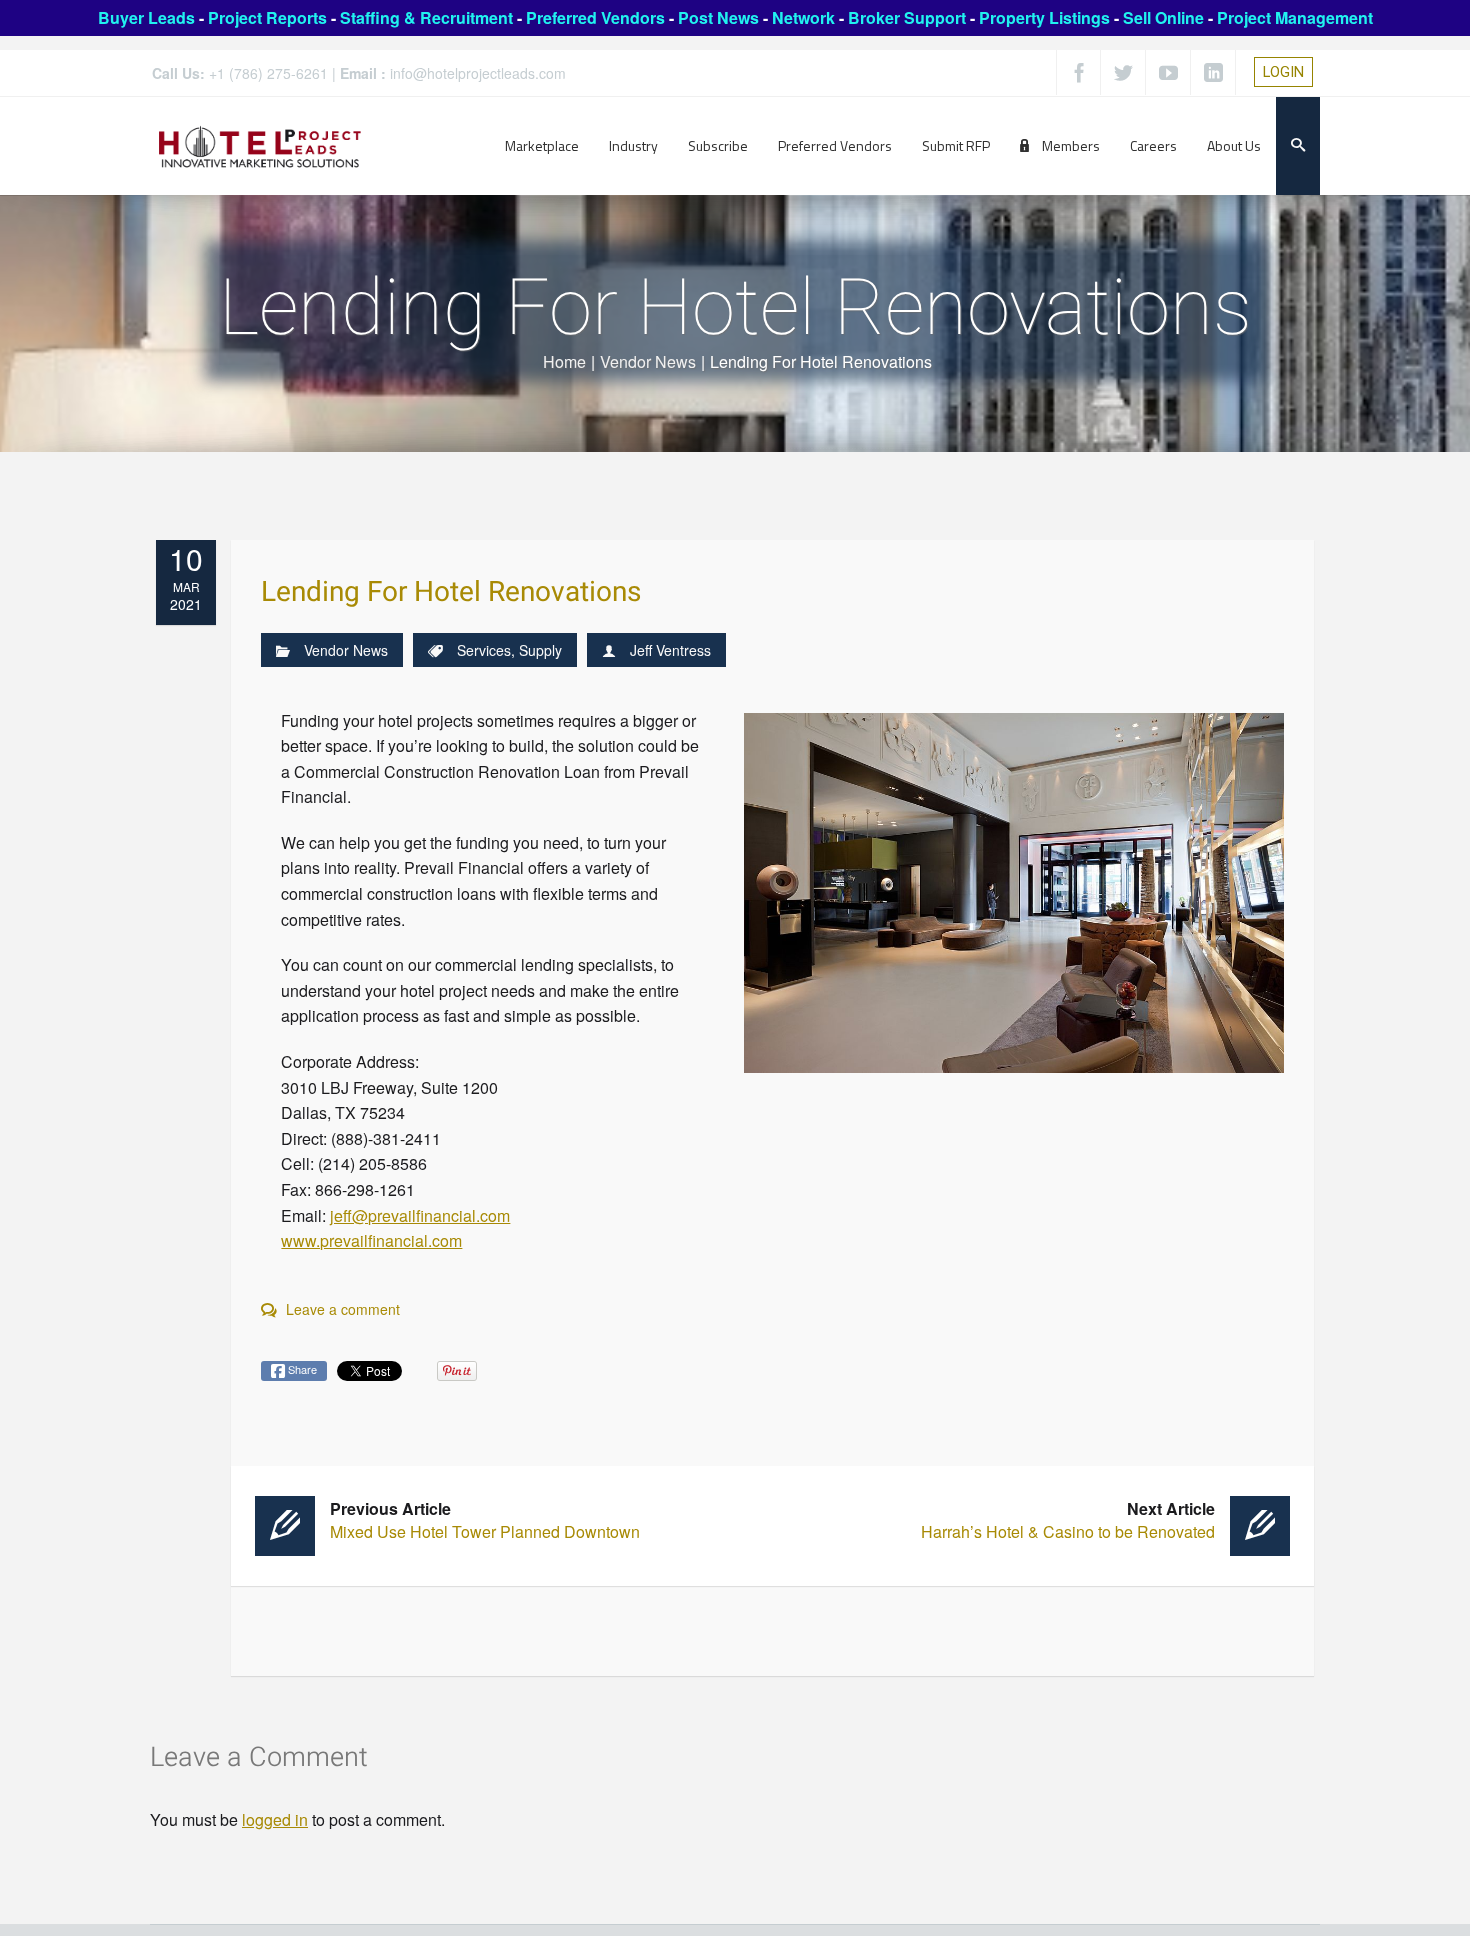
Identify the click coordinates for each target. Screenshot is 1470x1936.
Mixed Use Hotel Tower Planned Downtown (485, 1520)
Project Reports (267, 17)
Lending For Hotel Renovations (451, 592)
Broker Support (907, 17)
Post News (718, 17)
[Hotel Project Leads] (260, 145)
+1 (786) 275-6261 (268, 73)
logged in (275, 1819)
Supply (540, 650)
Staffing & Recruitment (426, 17)
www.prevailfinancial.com (371, 1240)
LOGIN (1283, 72)
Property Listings (1044, 17)
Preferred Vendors (595, 17)
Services (484, 650)
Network (803, 17)
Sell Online (1163, 17)
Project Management (1295, 17)
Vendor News (648, 361)
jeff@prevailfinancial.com (420, 1215)
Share (301, 1369)
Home (564, 361)
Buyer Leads (146, 17)
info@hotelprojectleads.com (478, 73)
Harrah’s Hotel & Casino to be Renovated (1068, 1520)
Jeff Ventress (670, 650)
